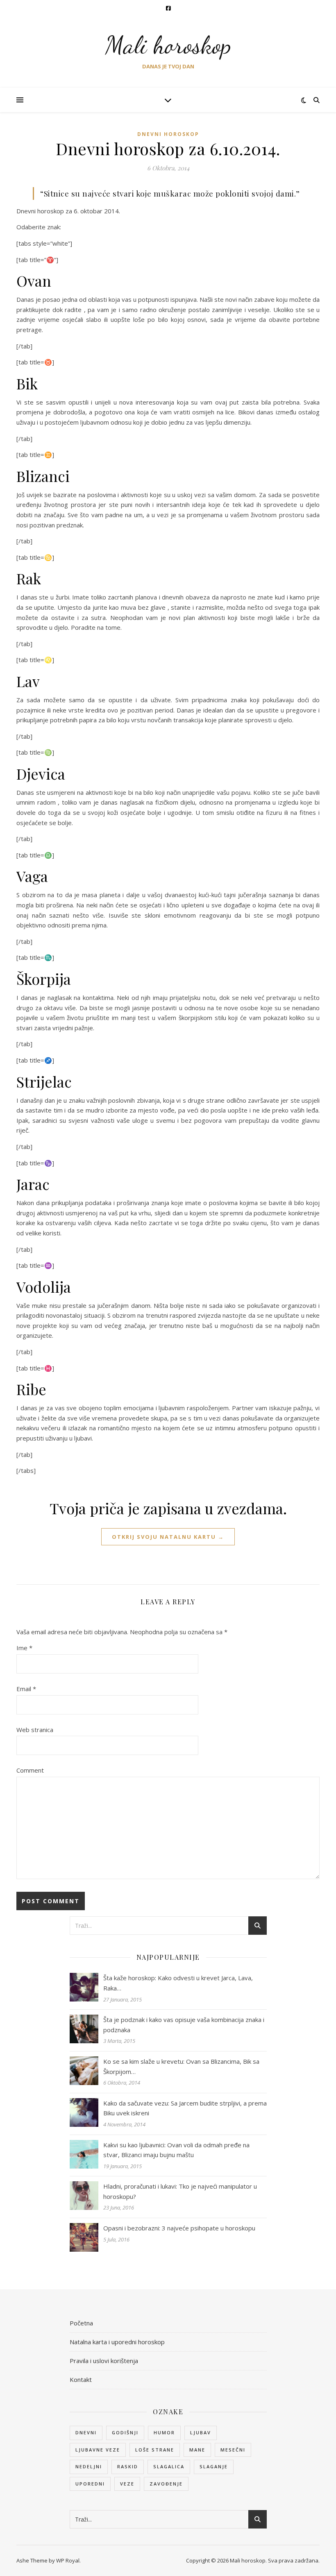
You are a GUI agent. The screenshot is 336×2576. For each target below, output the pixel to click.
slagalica (169, 2466)
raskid (128, 2466)
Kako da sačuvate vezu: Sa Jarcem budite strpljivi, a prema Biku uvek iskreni (185, 2108)
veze (127, 2484)
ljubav (201, 2432)
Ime (24, 1648)
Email (26, 1689)
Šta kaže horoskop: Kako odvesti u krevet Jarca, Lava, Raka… (178, 1983)
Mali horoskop (168, 45)
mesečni (233, 2450)
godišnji (125, 2432)
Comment (30, 1770)
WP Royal (68, 2560)
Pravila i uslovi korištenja (104, 2361)
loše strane (155, 2450)
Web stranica (35, 1730)
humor (164, 2432)
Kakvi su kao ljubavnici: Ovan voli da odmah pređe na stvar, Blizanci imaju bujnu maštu (176, 2150)
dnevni (86, 2432)
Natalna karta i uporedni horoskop (117, 2342)
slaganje (214, 2466)
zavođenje (166, 2484)
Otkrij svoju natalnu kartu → (168, 1537)
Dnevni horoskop (168, 134)
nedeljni (89, 2466)
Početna (81, 2323)
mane (197, 2450)
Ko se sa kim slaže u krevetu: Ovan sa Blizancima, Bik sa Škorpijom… (181, 2066)
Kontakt (81, 2379)
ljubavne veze (98, 2450)
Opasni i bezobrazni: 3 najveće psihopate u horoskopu (179, 2228)
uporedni (90, 2484)
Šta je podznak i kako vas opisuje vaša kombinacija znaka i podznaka (184, 2025)
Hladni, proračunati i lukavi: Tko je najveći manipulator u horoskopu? (180, 2191)
